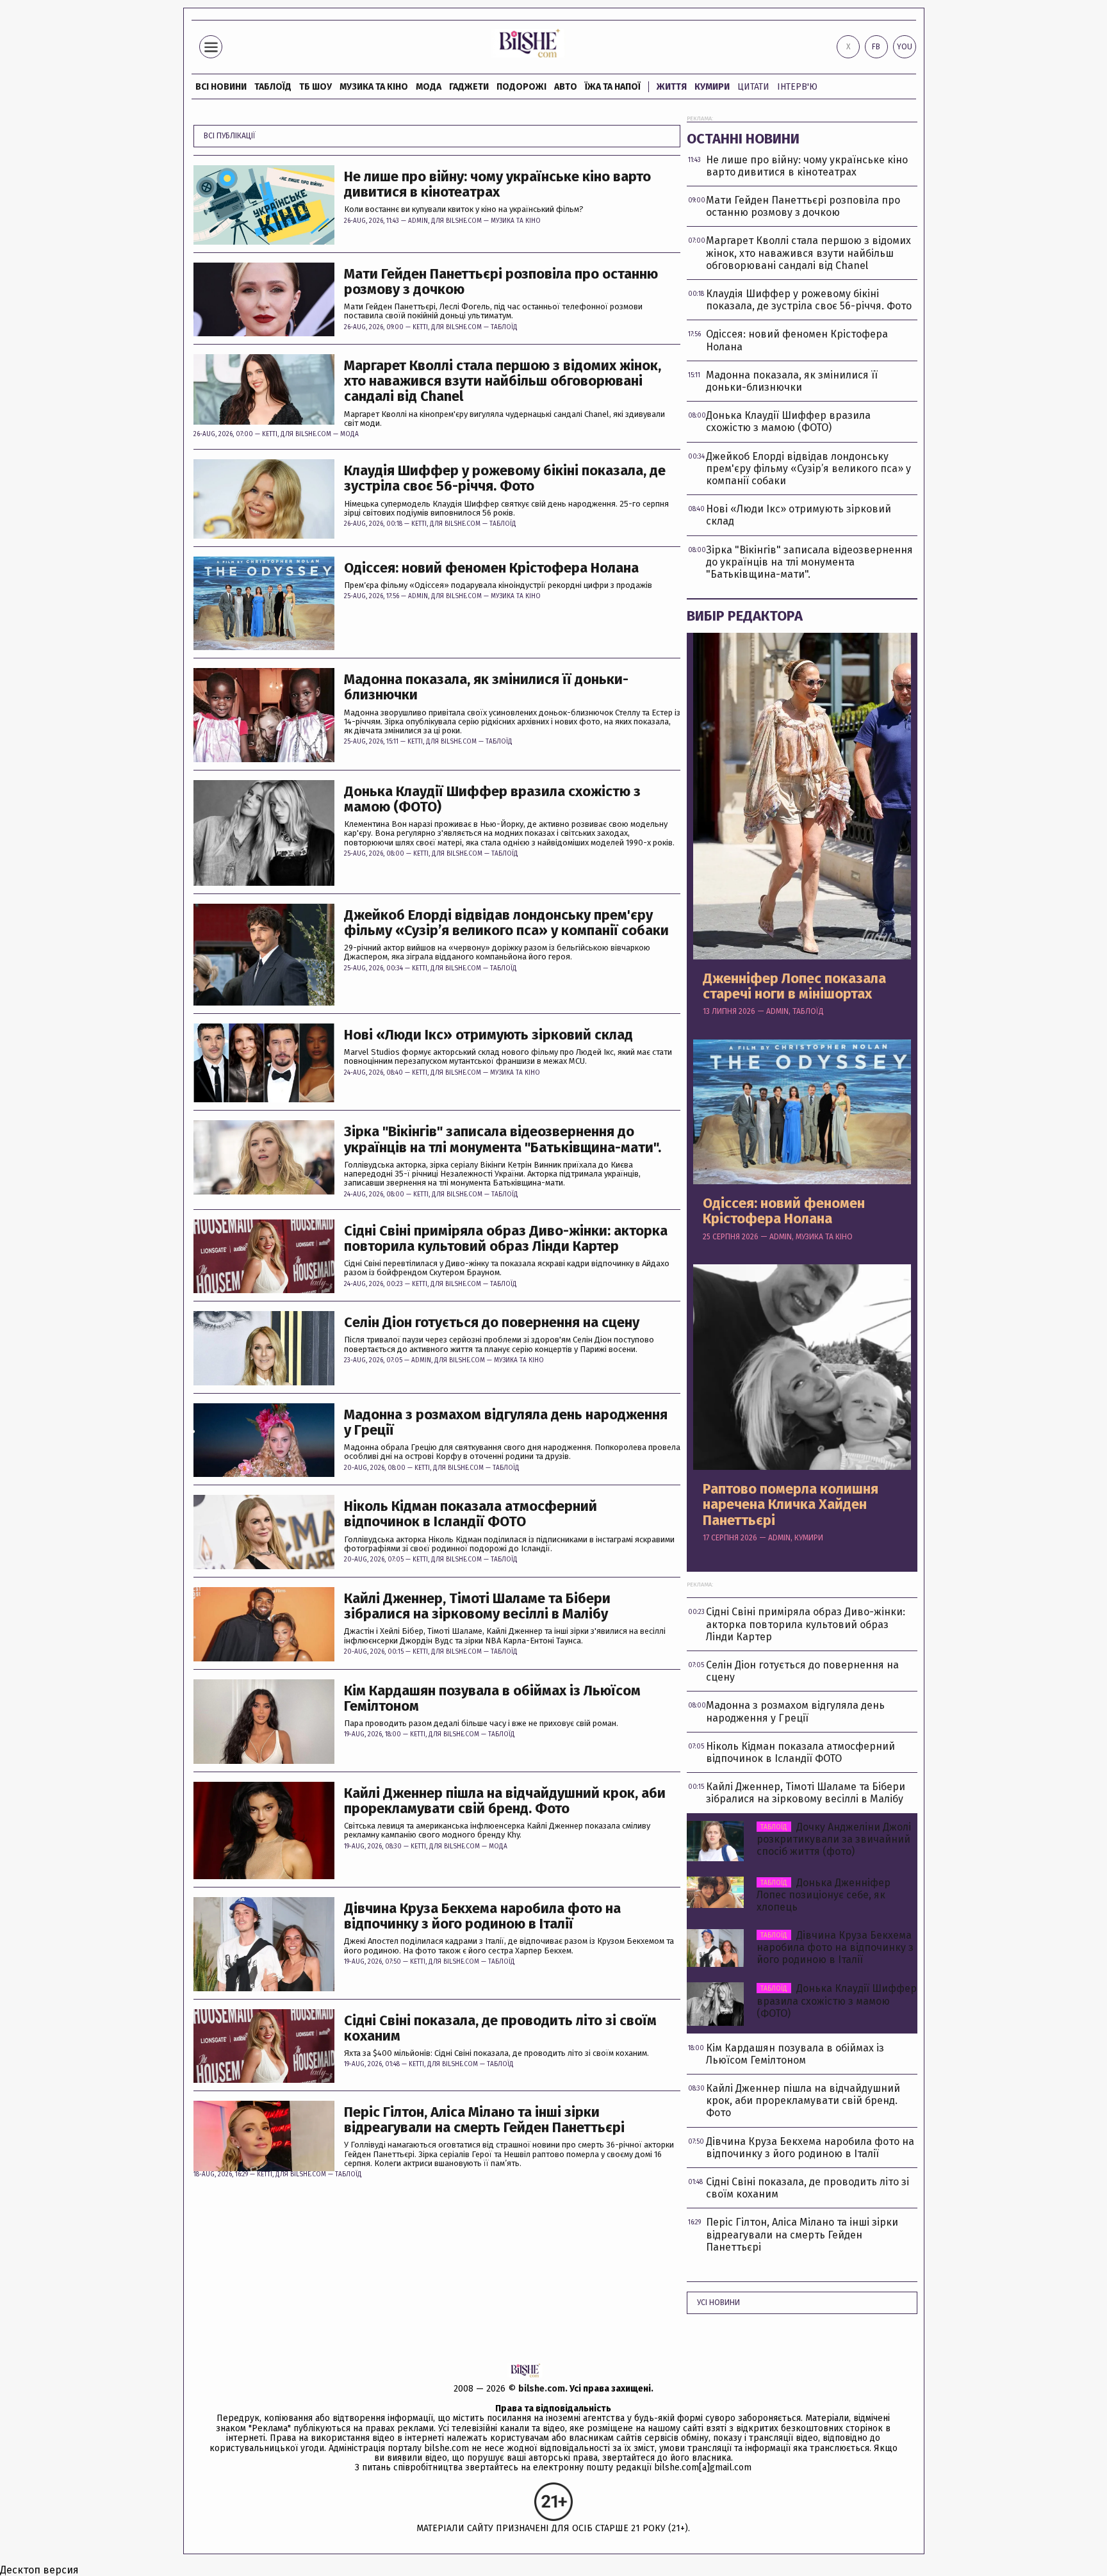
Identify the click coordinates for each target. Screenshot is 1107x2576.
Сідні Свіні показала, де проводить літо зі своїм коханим (500, 2028)
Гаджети (469, 87)
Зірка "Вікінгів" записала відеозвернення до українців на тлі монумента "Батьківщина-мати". (503, 1139)
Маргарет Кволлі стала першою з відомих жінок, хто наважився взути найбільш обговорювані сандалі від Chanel (503, 381)
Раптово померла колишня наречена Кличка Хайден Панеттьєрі (791, 1505)
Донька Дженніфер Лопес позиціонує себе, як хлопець (824, 1895)
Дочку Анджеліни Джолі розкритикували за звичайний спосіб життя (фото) (834, 1839)
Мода (429, 87)
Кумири (712, 87)
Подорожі (521, 87)
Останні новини (743, 139)
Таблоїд (504, 327)
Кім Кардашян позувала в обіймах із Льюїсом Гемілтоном (492, 1699)
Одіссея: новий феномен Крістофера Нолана (491, 568)
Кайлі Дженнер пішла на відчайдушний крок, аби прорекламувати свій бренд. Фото (505, 1801)
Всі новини (221, 87)
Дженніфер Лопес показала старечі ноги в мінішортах (794, 986)
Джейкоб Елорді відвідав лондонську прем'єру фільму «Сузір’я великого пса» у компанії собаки (506, 923)
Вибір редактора (745, 616)
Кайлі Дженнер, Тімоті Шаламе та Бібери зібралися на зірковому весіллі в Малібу (477, 1606)
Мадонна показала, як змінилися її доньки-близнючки (486, 687)
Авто (566, 87)
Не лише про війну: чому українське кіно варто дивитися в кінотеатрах (497, 184)
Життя (672, 87)
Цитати (753, 87)
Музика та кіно (374, 87)
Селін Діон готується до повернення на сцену (492, 1323)
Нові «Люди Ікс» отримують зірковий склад (488, 1035)
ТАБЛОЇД (273, 87)
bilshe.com (542, 2389)
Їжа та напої (613, 87)
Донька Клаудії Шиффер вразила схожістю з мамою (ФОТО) (492, 799)
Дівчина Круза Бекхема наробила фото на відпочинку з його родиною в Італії (482, 1916)
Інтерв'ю (797, 87)
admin (418, 221)
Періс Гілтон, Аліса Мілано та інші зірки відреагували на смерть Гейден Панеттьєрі (484, 2120)
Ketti (420, 327)
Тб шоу (316, 87)
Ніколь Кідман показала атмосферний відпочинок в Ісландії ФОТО (471, 1514)
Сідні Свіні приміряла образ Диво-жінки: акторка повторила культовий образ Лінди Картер (506, 1239)
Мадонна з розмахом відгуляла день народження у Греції (506, 1423)
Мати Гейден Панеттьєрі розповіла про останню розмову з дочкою (501, 282)
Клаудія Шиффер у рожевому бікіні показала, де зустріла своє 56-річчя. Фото (505, 478)
